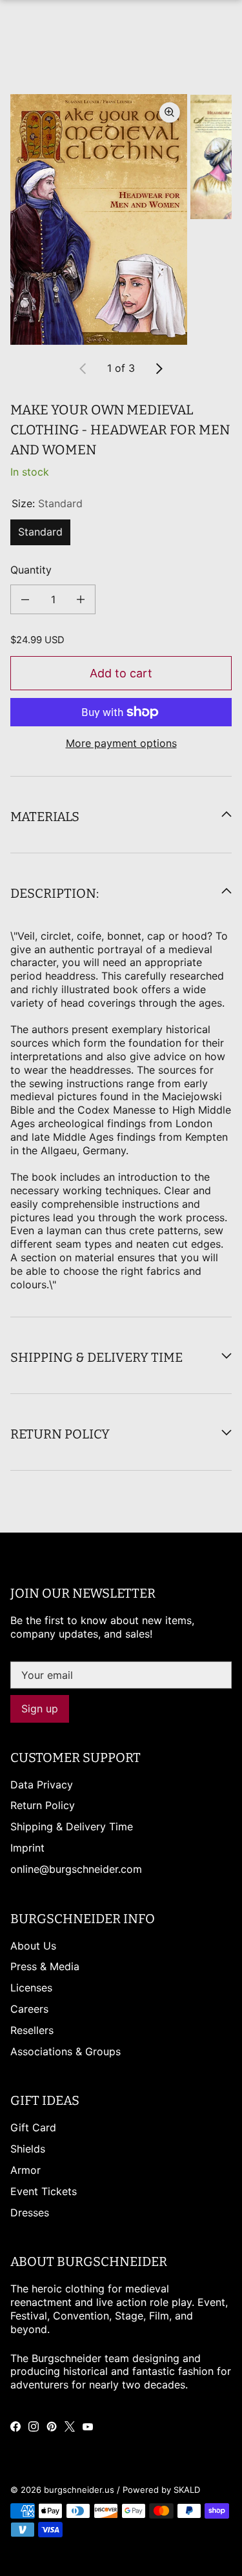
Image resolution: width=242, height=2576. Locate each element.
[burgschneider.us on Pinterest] (52, 2426)
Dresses (30, 2213)
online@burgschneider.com (76, 1869)
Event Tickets (44, 2191)
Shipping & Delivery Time (72, 1826)
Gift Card (33, 2127)
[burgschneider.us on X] (70, 2426)
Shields (28, 2149)
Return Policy (43, 1805)
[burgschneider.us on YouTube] (88, 2426)
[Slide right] (159, 369)
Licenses (31, 1988)
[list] (121, 219)
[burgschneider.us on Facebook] (15, 2426)
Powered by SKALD (161, 2490)
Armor (25, 2170)
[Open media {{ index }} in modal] (99, 219)
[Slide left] (83, 369)
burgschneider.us (79, 2490)
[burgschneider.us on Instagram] (34, 2426)
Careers (29, 2009)
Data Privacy (42, 1785)
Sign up (40, 1709)
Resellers (32, 2030)
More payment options (121, 743)
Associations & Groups (66, 2051)
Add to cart (121, 673)
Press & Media (45, 1966)
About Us (33, 1946)
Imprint (27, 1848)
